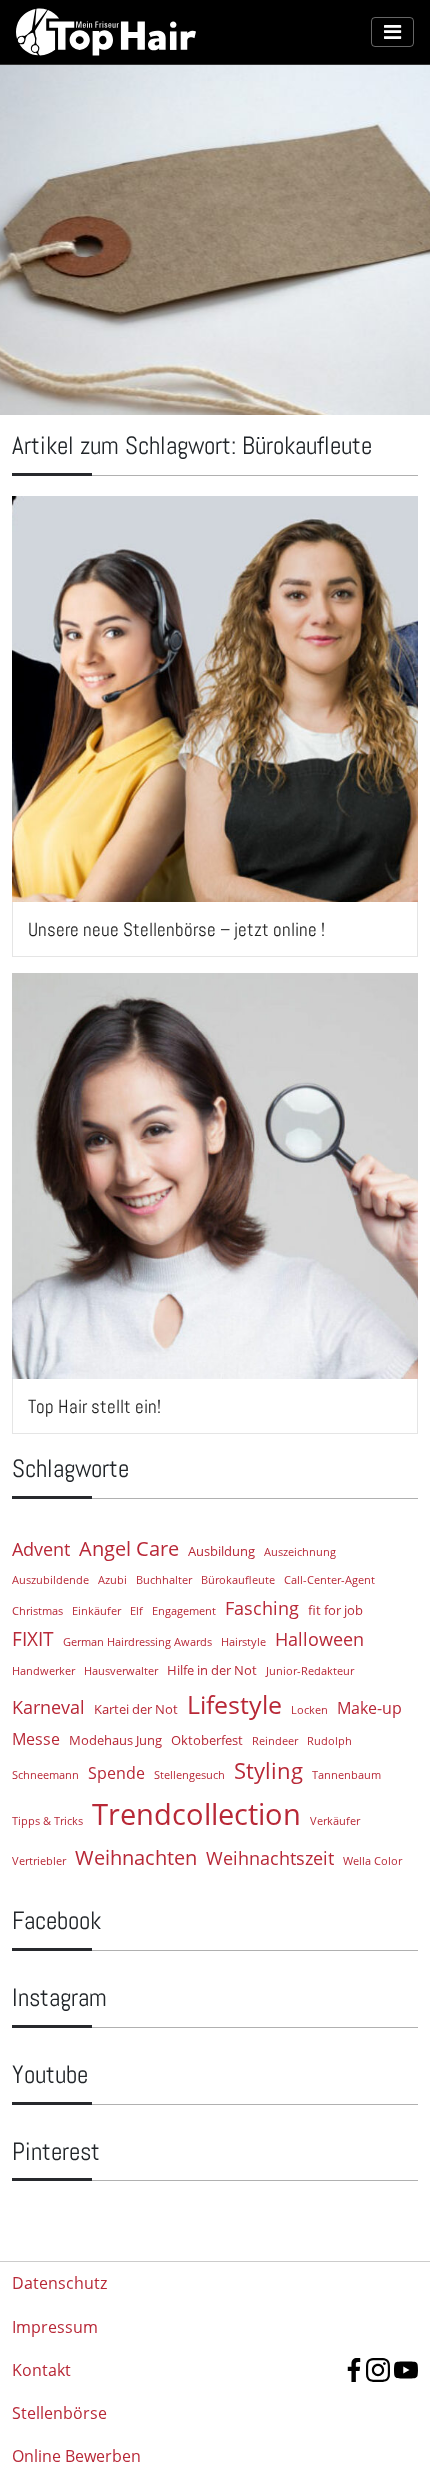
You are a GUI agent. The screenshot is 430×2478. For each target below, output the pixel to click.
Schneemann (45, 1775)
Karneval (48, 1707)
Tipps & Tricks (47, 1821)
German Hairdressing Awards (137, 1642)
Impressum (55, 2327)
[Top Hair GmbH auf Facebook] (354, 2370)
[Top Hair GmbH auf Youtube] (406, 2370)
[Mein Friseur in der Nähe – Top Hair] (193, 32)
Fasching (262, 1608)
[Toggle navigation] (392, 32)
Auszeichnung (300, 1552)
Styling (268, 1770)
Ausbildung (221, 1551)
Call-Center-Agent (329, 1580)
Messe (36, 1739)
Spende (116, 1773)
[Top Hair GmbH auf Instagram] (378, 2370)
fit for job (335, 1610)
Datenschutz (59, 2283)
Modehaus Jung (115, 1740)
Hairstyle (243, 1642)
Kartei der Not (136, 1709)
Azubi (112, 1580)
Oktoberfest (207, 1740)
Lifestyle (234, 1704)
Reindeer (275, 1741)
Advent (41, 1549)
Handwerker (43, 1671)
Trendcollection (196, 1814)
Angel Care (129, 1548)
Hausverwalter (121, 1671)
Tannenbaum (346, 1775)
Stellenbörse (59, 2413)
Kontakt (41, 2370)
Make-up (369, 1708)
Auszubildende (50, 1580)
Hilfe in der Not (212, 1670)
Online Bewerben (76, 2456)
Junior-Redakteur (310, 1671)
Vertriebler (39, 1861)
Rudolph (329, 1741)
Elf (136, 1611)
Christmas (37, 1611)
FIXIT (33, 1638)
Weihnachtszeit (270, 1858)
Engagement (184, 1611)
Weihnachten (136, 1857)
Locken (309, 1710)
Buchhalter (164, 1580)
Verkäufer (335, 1821)
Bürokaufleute (238, 1580)
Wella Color (372, 1861)
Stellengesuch (189, 1775)
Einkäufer (96, 1611)
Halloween (319, 1639)
